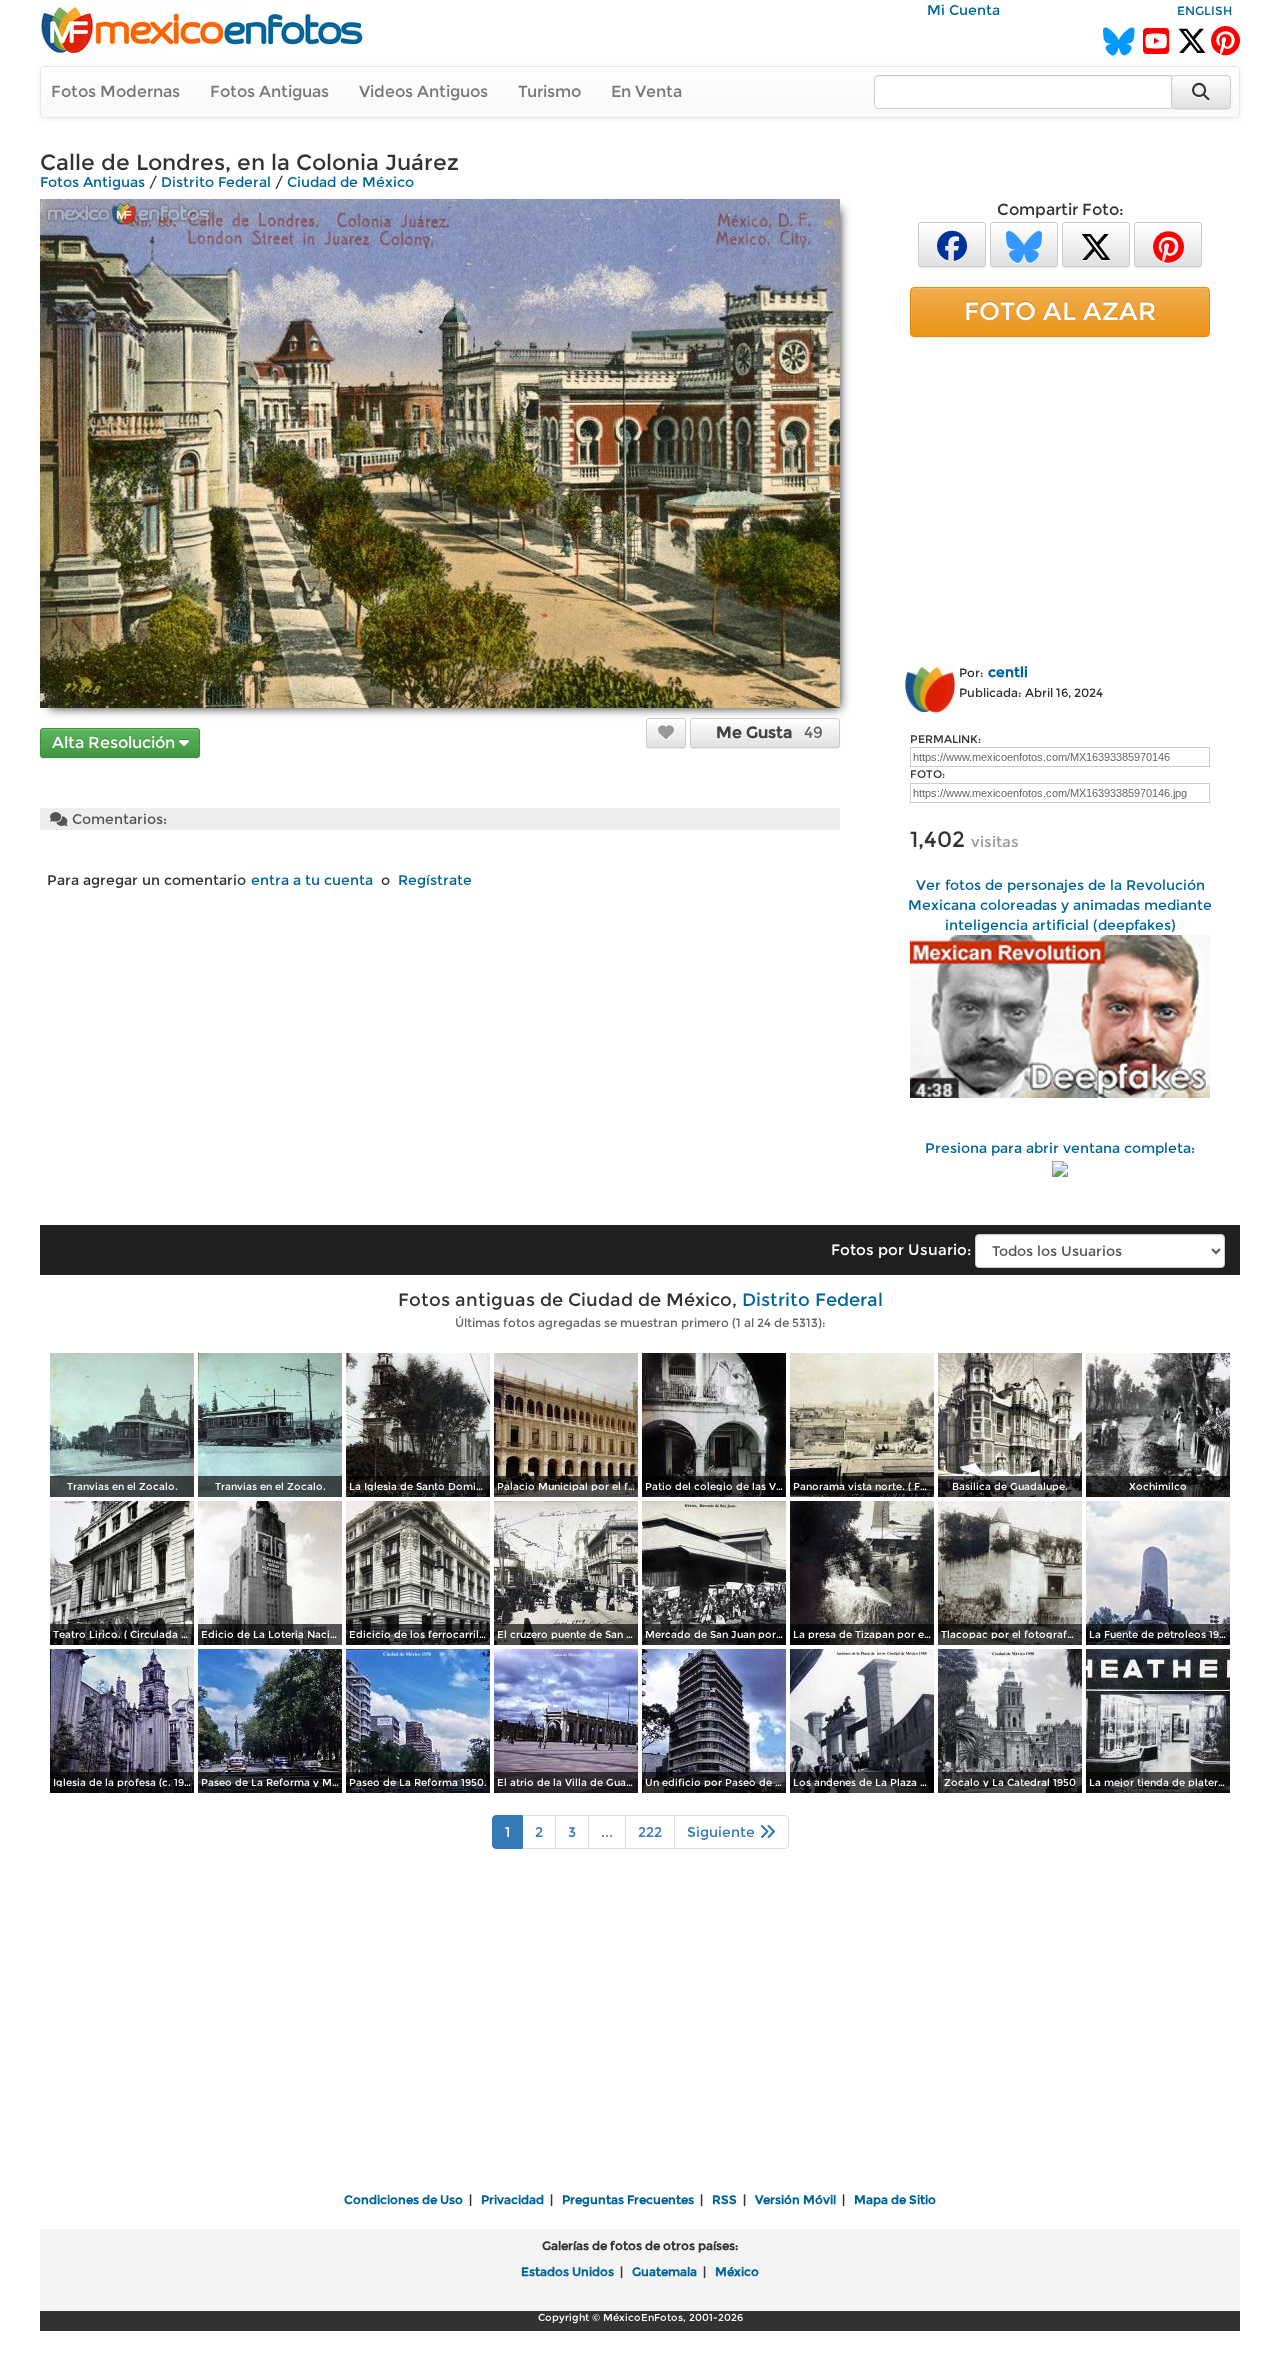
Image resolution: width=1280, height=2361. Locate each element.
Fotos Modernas (115, 91)
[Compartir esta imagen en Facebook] (952, 243)
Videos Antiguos (423, 91)
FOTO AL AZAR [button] (1060, 311)
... (607, 1832)
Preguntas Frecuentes (628, 2199)
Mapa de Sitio (895, 2199)
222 (650, 1832)
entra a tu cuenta (312, 880)
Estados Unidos (567, 2271)
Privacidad (512, 2199)
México (737, 2271)
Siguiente (723, 1832)
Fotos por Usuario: (901, 1249)
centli (1008, 672)
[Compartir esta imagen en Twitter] (1096, 243)
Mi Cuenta (963, 10)
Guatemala (664, 2271)
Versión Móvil (795, 2199)
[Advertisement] (1060, 497)
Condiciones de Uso (403, 2199)
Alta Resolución (115, 742)
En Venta (646, 91)
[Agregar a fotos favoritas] (666, 732)
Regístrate (435, 880)
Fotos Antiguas (269, 91)
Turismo (549, 91)
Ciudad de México (350, 182)
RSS (724, 2199)
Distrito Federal (216, 182)
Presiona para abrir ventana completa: (1060, 1148)
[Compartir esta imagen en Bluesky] (1024, 243)
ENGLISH (1204, 10)
